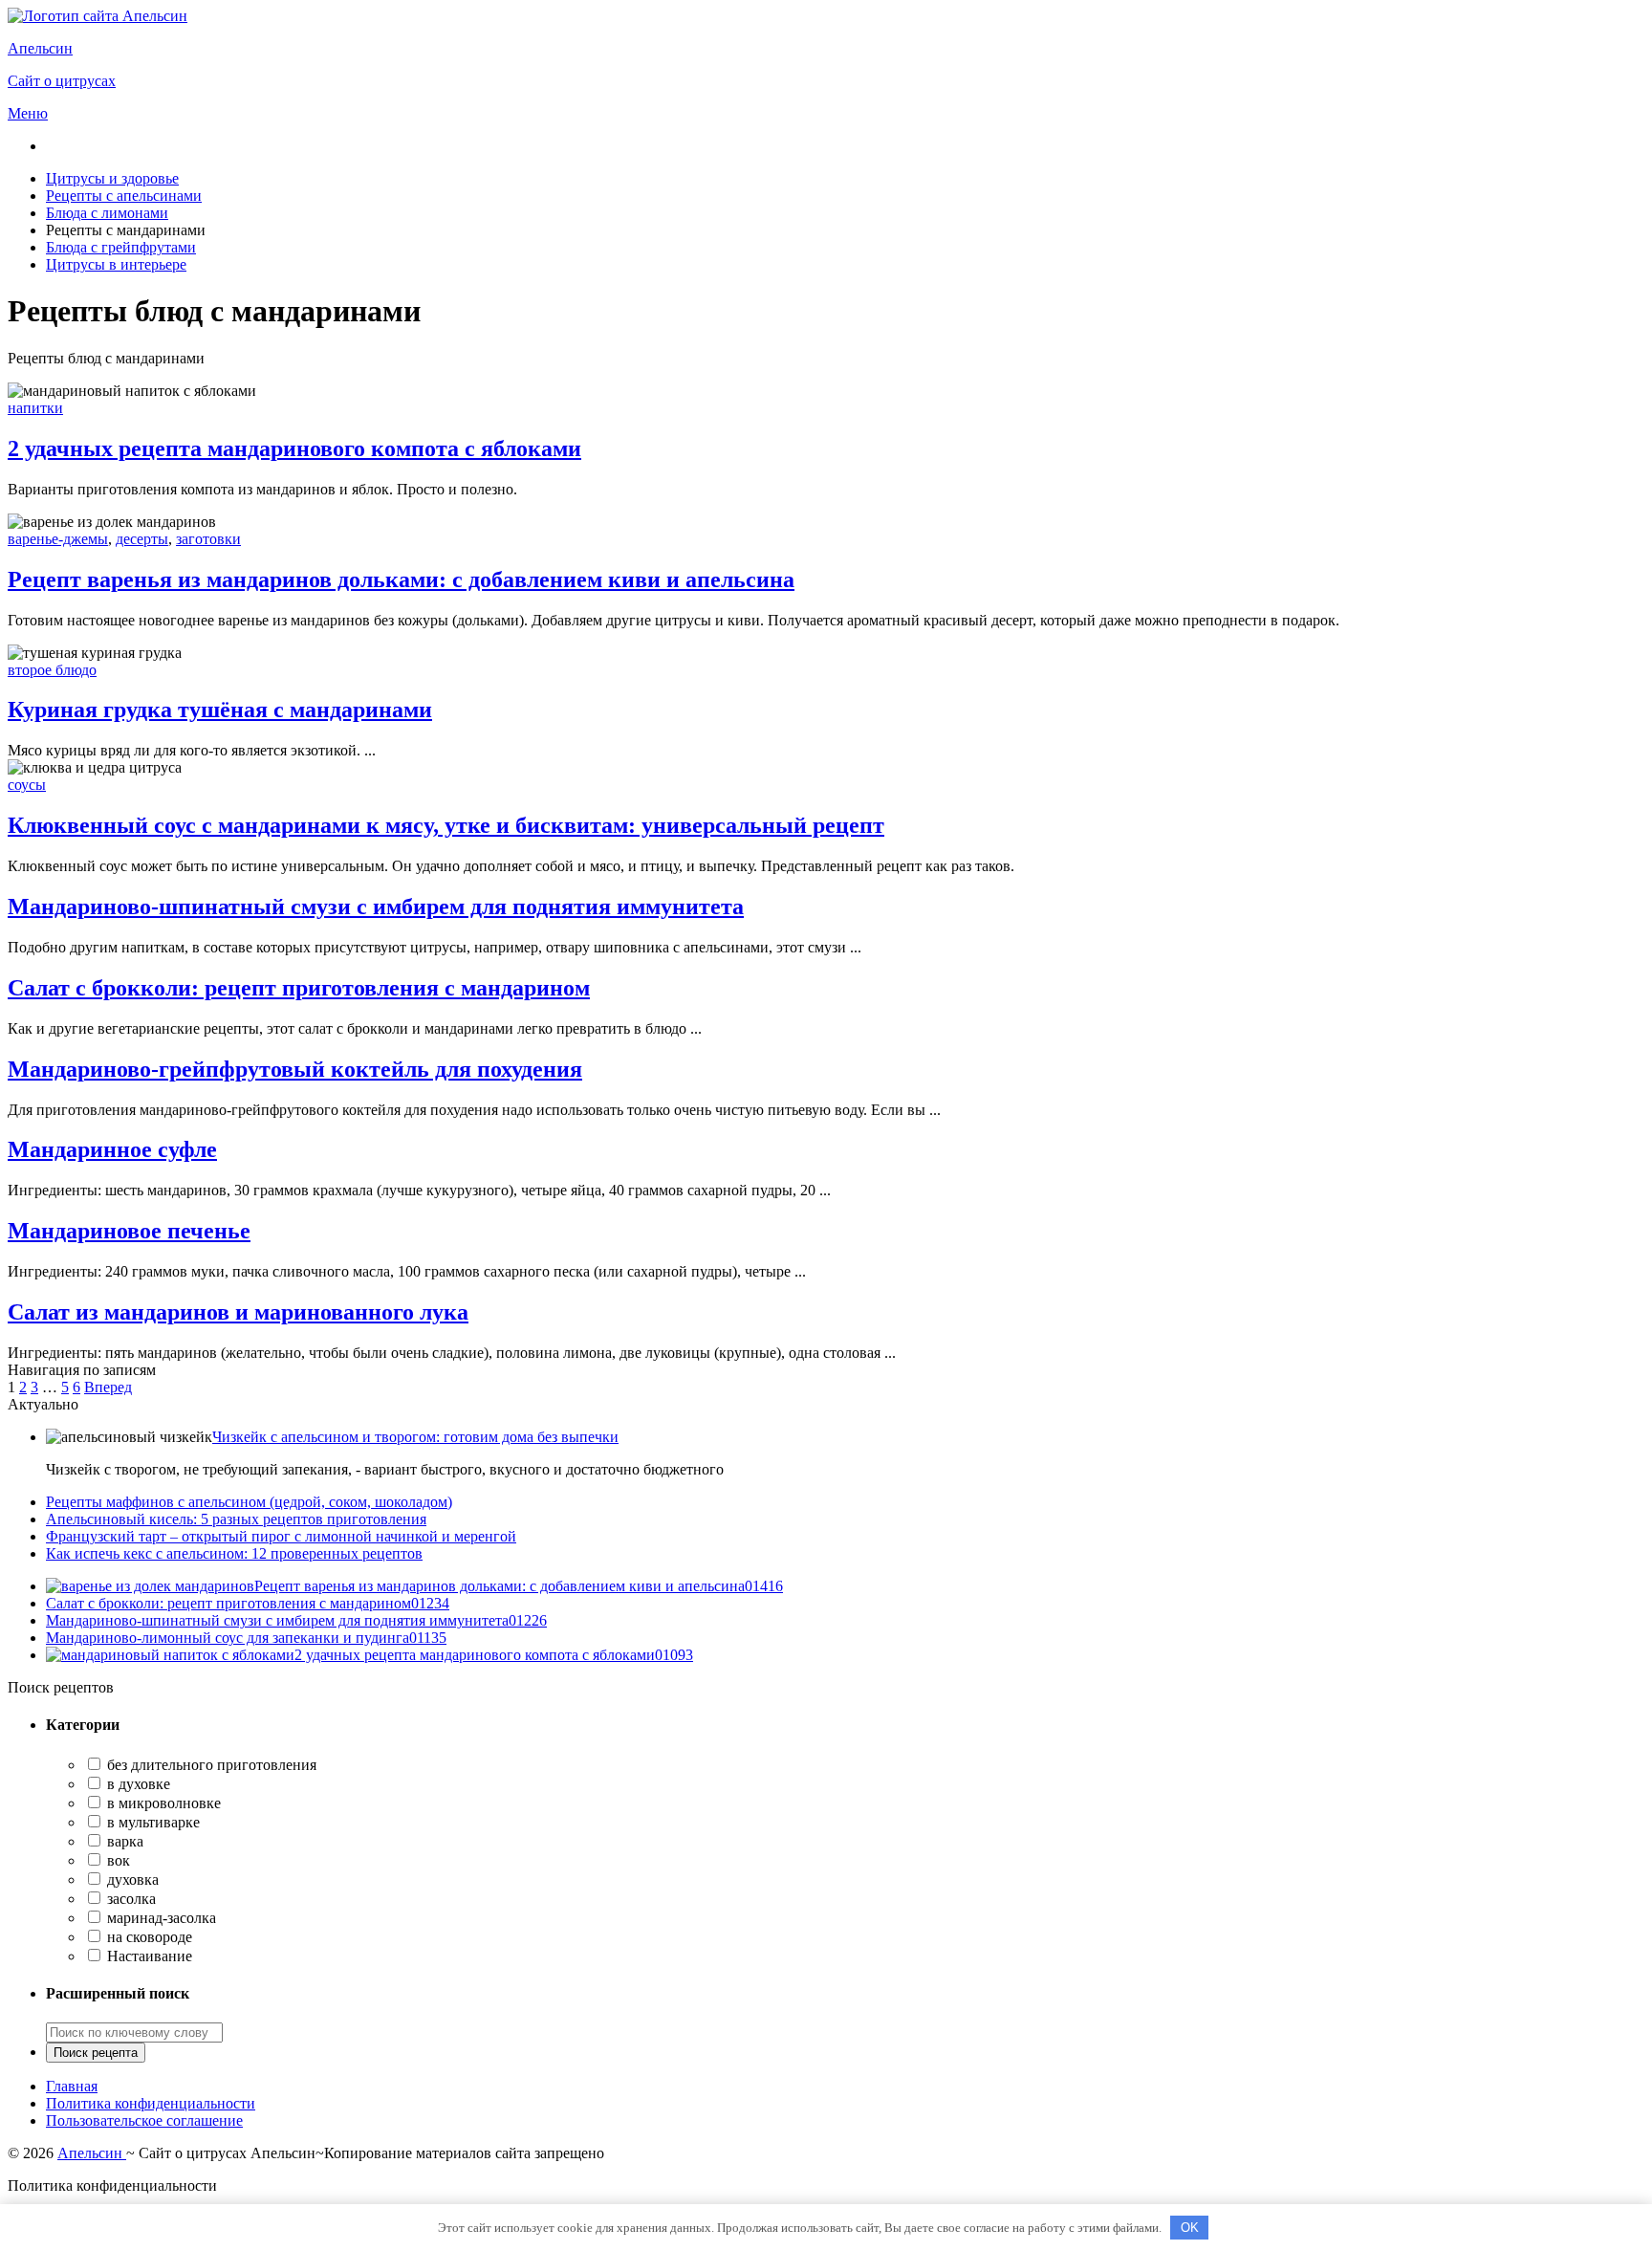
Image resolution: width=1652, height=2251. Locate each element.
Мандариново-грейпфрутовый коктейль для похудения (295, 1069)
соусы (27, 785)
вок (117, 1860)
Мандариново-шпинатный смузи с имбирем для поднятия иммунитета (376, 907)
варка (123, 1841)
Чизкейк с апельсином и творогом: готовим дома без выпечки (415, 1437)
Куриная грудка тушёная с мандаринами (220, 710)
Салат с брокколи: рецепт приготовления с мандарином (299, 988)
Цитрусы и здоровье (112, 178)
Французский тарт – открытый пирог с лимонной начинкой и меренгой (281, 1536)
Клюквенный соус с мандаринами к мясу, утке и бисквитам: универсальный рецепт (446, 825)
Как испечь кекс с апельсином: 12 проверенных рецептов (234, 1553)
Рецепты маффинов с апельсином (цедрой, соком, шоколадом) (249, 1502)
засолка (130, 1899)
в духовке (137, 1784)
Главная (72, 2086)
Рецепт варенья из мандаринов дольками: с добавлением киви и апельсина (401, 579)
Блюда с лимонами (107, 213)
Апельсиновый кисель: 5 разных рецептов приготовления (236, 1519)
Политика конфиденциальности (151, 2103)
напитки (35, 408)
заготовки (208, 539)
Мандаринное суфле (112, 1149)
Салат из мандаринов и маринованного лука (238, 1312)
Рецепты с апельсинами (124, 196)
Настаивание (148, 1956)
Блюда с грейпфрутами (121, 247)
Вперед (108, 1387)
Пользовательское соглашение (144, 2120)
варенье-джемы (58, 539)
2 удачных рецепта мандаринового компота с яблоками (294, 448)
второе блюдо (52, 670)
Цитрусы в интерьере (116, 264)
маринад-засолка (160, 1918)
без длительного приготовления (210, 1765)
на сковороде (148, 1937)
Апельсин (92, 2153)
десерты (142, 539)
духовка (131, 1879)
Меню (28, 113)
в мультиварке (152, 1822)
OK (1190, 2228)
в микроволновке (162, 1803)
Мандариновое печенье (129, 1231)
